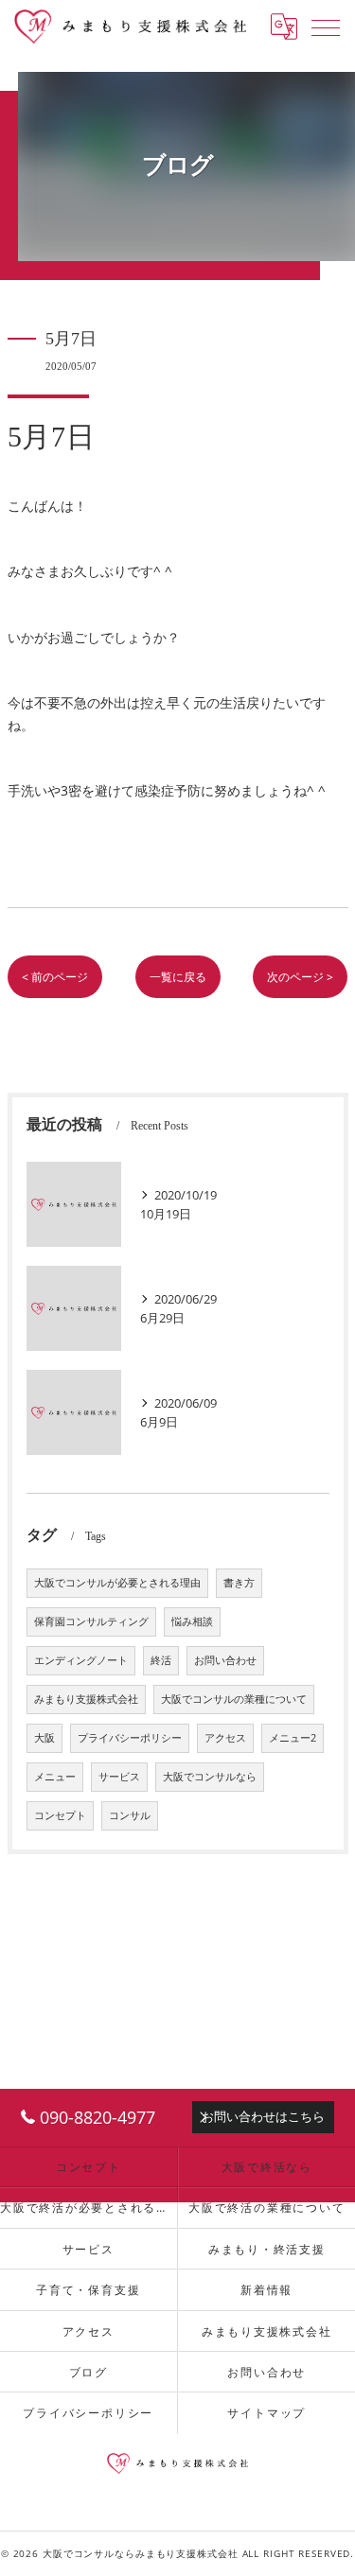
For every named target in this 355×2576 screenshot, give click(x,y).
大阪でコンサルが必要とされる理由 (117, 1583)
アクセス (225, 1738)
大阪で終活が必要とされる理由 (89, 2207)
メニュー (55, 1777)
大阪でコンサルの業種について (234, 1699)
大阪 (44, 1738)
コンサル (130, 1815)
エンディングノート (81, 1660)
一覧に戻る (178, 977)
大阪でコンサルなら (210, 1777)
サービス (119, 1777)
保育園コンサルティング (91, 1621)
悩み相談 (192, 1621)
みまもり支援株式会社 (86, 1699)
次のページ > (300, 977)
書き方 (239, 1583)
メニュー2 (293, 1738)
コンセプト (60, 1815)
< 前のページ (55, 977)
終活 (161, 1660)
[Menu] (326, 26)
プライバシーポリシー (130, 1738)
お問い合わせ (225, 1660)
